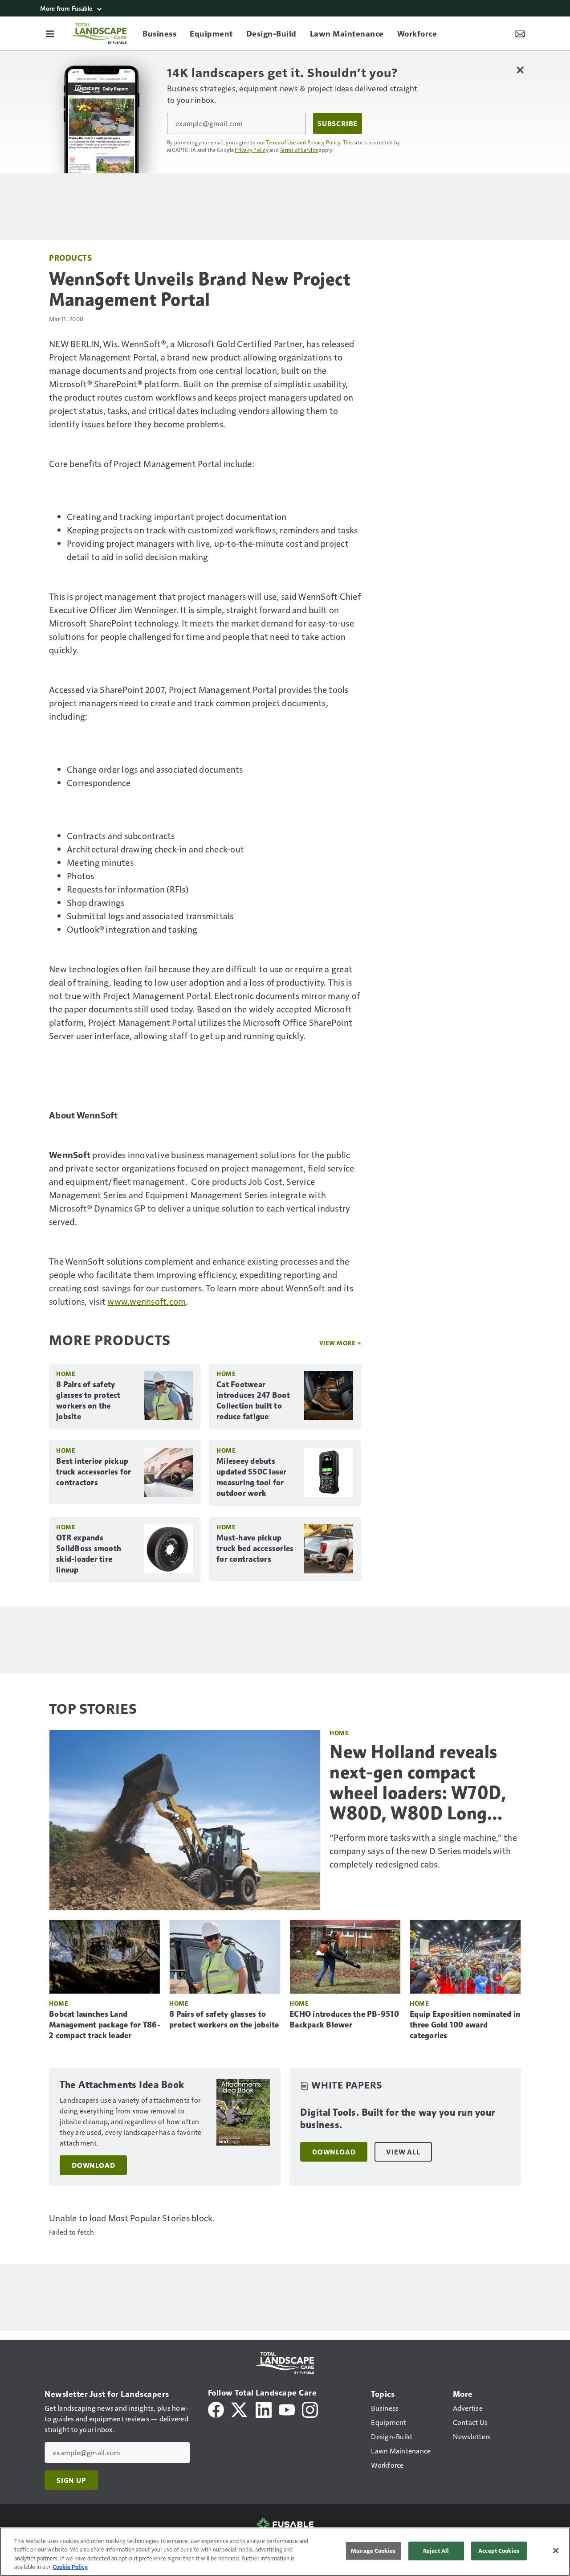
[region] (285, 2552)
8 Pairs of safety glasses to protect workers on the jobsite (88, 1401)
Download (93, 2165)
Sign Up (71, 2480)
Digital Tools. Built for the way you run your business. (398, 2119)
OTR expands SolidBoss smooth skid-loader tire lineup (89, 1554)
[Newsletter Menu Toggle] (520, 33)
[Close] (556, 2551)
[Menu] (50, 33)
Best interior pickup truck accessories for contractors (94, 1472)
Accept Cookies (499, 2551)
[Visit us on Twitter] (240, 2409)
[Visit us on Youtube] (287, 2409)
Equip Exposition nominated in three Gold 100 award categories (465, 2025)
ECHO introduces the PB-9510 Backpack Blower (344, 2019)
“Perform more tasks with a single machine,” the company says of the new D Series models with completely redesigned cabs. (423, 1851)
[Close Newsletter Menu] (520, 70)
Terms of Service (299, 150)
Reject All (436, 2551)
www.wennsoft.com (147, 1301)
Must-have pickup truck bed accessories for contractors (255, 1548)
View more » (340, 1343)
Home (66, 1374)
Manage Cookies (373, 2551)
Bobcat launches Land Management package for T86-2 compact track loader (105, 2025)
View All (403, 2152)
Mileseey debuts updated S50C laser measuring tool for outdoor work (252, 1477)
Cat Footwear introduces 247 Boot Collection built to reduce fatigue (253, 1401)
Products (70, 257)
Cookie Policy (70, 2567)
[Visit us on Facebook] (216, 2409)
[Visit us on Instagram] (310, 2409)
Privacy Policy (252, 150)
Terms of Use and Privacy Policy (303, 142)
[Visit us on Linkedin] (264, 2409)
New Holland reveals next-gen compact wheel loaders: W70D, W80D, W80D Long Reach (418, 1782)
